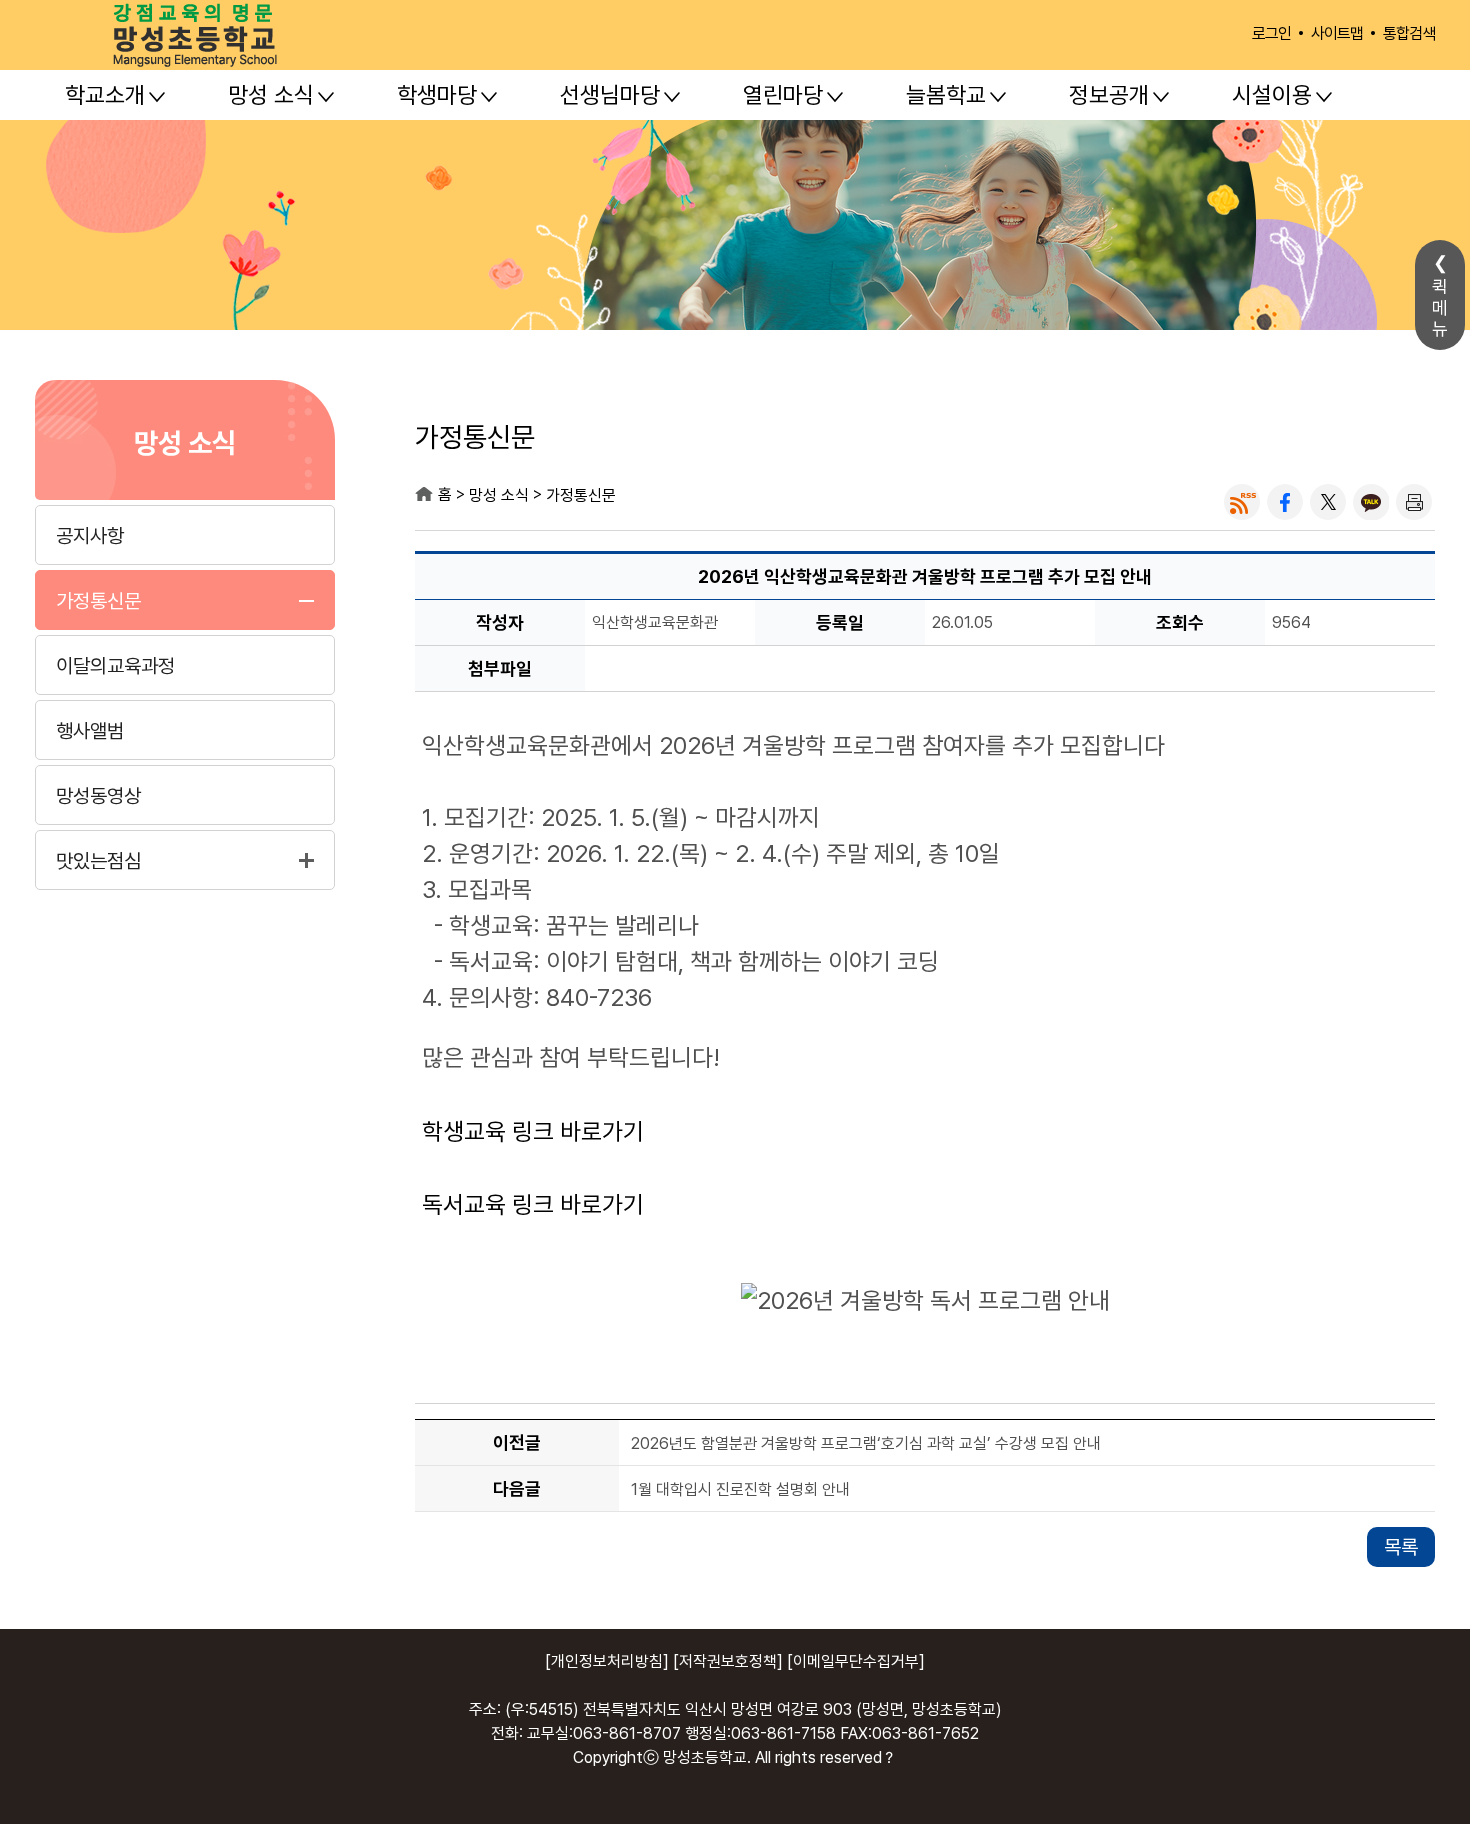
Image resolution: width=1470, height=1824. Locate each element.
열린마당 (783, 95)
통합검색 (1409, 33)
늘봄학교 (946, 95)
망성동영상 (98, 796)
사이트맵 (1337, 33)
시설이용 (1272, 95)
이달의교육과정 (115, 666)
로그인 (1271, 33)
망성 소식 (271, 95)
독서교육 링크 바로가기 (533, 1204)
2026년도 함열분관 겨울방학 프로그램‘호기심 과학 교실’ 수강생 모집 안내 (866, 1443)
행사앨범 (90, 731)
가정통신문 (98, 601)
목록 (1401, 1547)
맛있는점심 (98, 861)
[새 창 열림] (1242, 502)
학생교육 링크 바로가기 (533, 1131)
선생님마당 (610, 95)
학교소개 (105, 95)
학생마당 (437, 95)
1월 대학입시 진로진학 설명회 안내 (740, 1489)
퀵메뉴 (1440, 307)
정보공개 (1109, 95)
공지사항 (90, 536)
